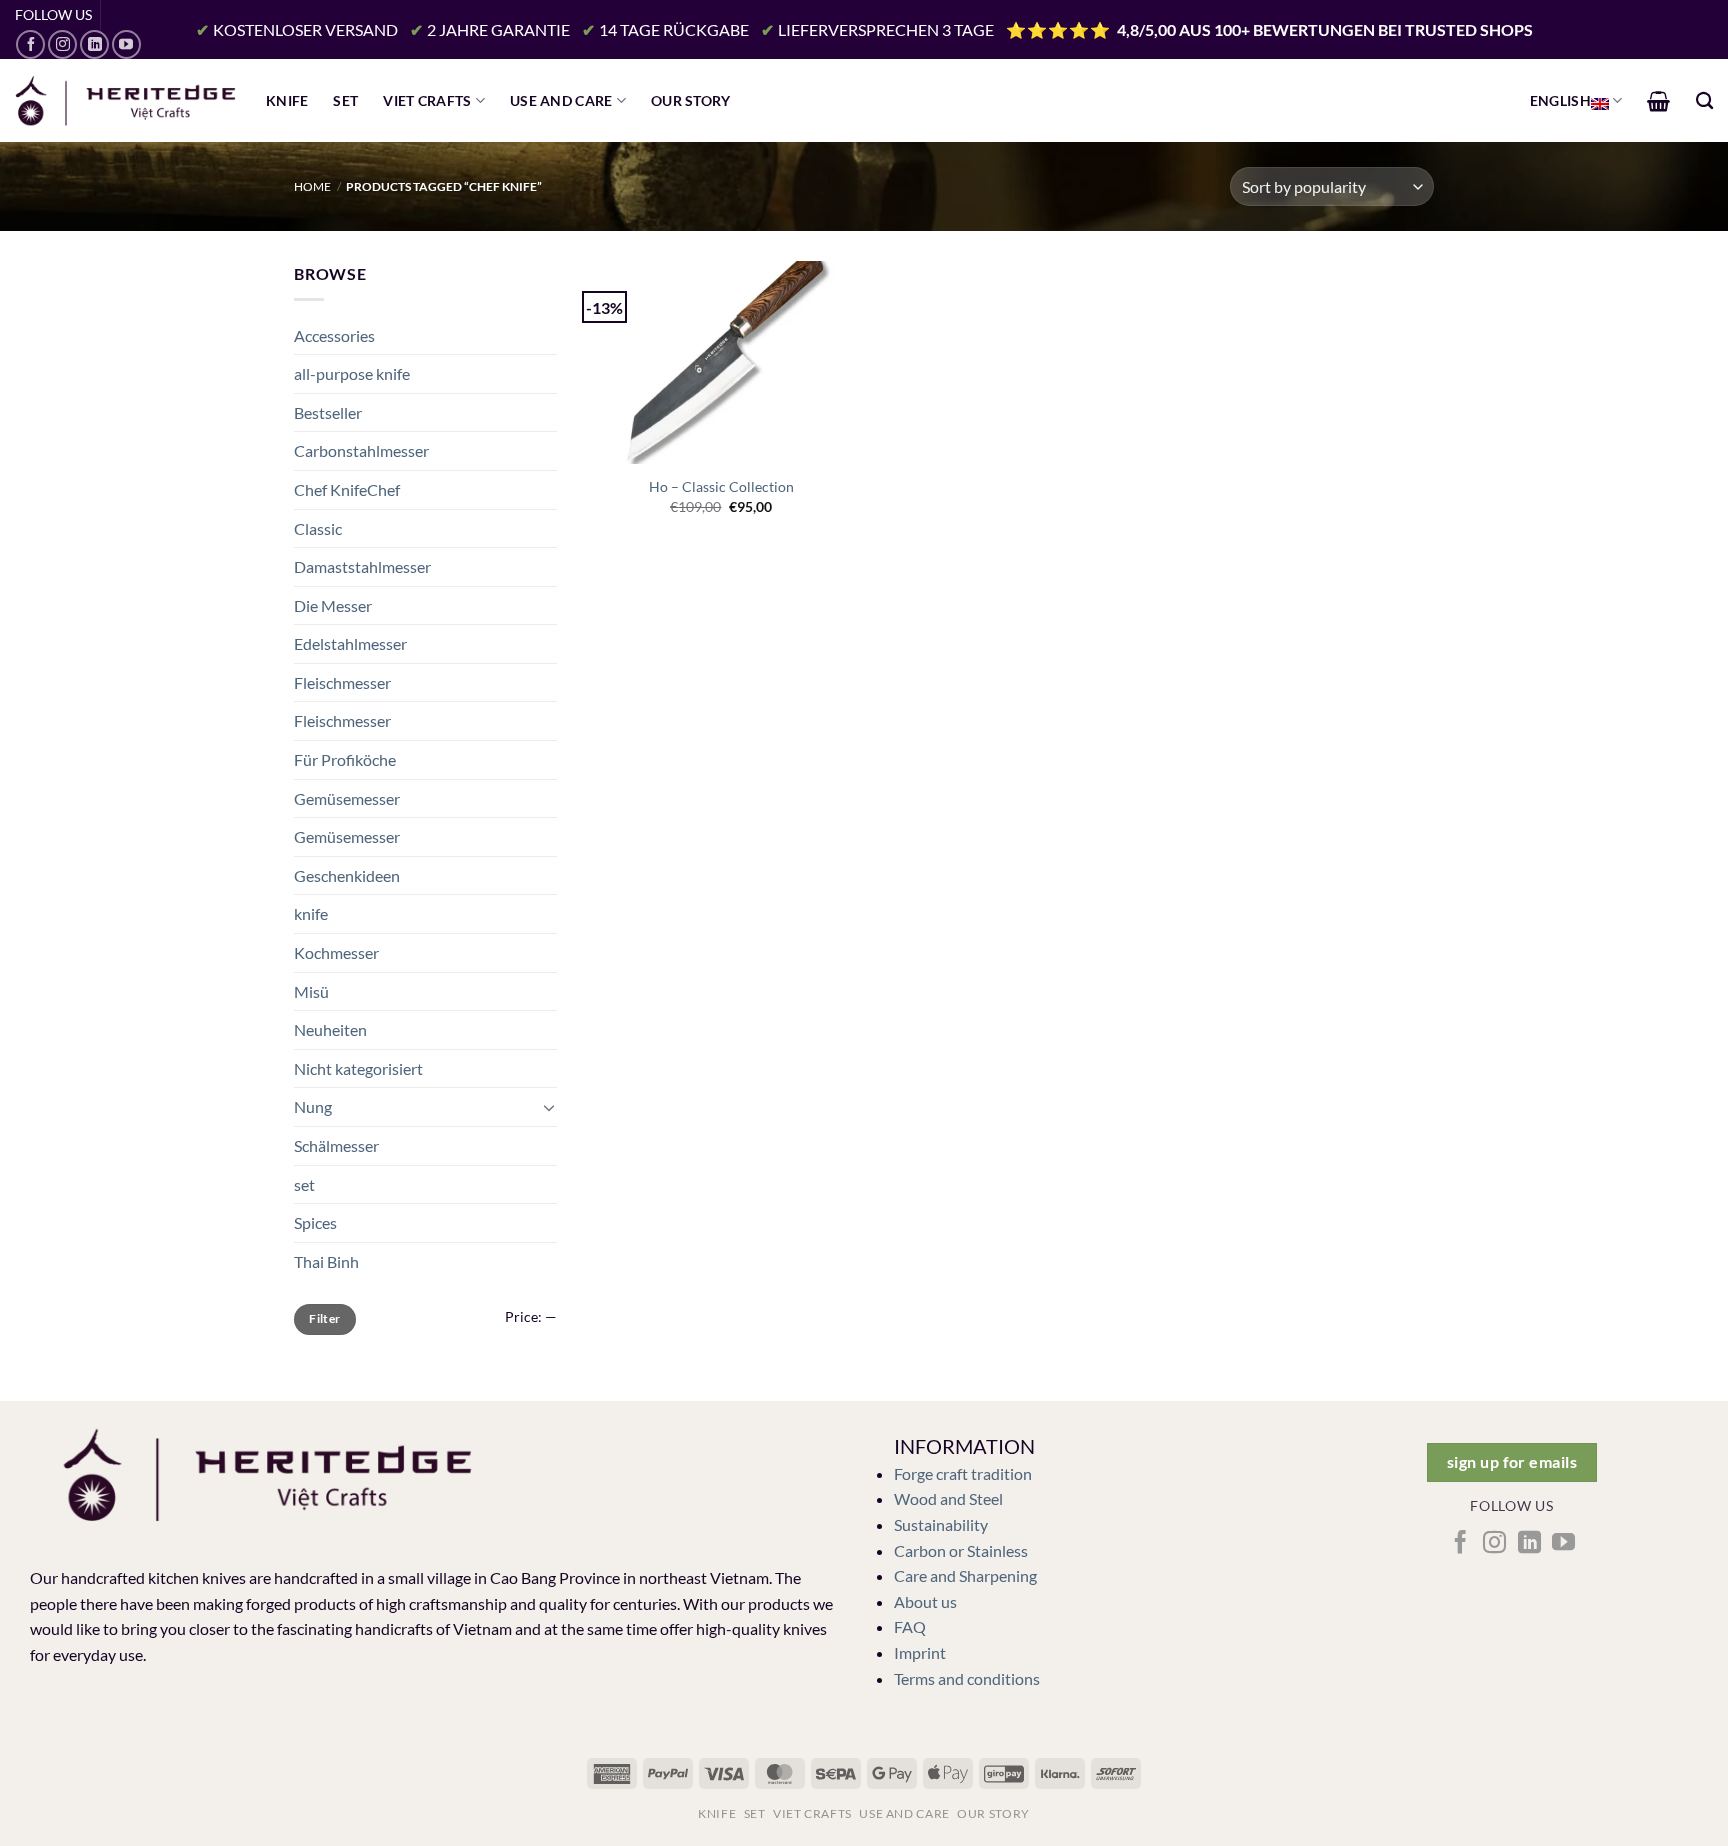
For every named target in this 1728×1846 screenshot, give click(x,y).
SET (345, 100)
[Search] (1704, 101)
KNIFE (287, 100)
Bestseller (328, 412)
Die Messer (333, 605)
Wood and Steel (948, 1498)
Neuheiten (330, 1029)
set (304, 1184)
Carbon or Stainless (961, 1550)
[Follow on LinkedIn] (94, 44)
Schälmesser (336, 1145)
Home (312, 186)
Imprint (920, 1652)
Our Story (691, 100)
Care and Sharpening (965, 1575)
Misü (311, 991)
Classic (318, 528)
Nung (313, 1106)
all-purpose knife (352, 373)
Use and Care (561, 100)
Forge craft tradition (963, 1473)
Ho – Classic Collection (721, 486)
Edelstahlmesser (350, 643)
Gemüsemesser (347, 798)
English (1560, 100)
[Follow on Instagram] (62, 44)
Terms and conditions (967, 1678)
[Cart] (1658, 101)
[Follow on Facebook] (30, 44)
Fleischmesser (342, 682)
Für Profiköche (345, 759)
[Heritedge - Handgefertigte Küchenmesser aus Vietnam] (125, 101)
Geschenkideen (347, 875)
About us (925, 1601)
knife (311, 913)
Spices (315, 1222)
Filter (324, 1318)
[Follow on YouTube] (126, 44)
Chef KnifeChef (347, 489)
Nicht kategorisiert (358, 1068)
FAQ (910, 1626)
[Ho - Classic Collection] (721, 362)
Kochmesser (336, 952)
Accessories (334, 335)
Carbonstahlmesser (361, 450)
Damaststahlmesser (362, 566)
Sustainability (941, 1524)
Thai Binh (326, 1261)
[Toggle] (549, 1107)
